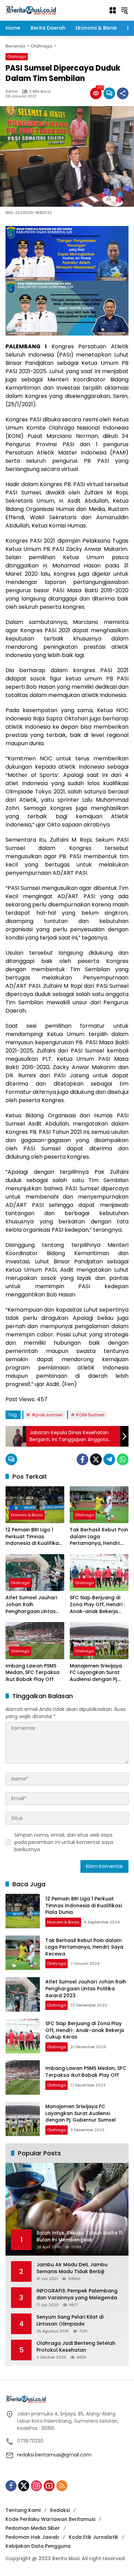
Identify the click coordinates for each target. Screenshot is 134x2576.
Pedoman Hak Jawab (32, 2537)
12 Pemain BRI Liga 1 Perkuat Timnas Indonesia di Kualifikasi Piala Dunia (34, 1537)
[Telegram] (109, 1459)
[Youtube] (49, 2486)
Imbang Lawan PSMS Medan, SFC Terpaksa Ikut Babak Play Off (32, 1673)
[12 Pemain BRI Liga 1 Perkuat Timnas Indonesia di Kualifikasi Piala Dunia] (35, 1505)
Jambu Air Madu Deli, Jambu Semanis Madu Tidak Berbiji (72, 2268)
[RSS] (62, 2486)
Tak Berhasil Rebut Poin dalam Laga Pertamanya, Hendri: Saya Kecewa (99, 1537)
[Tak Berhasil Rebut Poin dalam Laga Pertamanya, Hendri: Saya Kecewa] (99, 1505)
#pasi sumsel (47, 1415)
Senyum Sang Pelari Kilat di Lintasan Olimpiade (70, 2321)
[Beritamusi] (31, 10)
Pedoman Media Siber (33, 2528)
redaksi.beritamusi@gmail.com (54, 2455)
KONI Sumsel (90, 1415)
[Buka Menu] (113, 10)
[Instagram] (36, 2486)
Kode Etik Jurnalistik (93, 2537)
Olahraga (17, 57)
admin (12, 91)
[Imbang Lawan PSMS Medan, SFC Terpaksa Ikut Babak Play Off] (35, 1640)
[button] (124, 10)
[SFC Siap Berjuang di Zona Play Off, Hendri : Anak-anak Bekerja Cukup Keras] (99, 1573)
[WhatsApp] (123, 1459)
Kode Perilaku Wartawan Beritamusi (50, 2519)
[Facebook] (82, 1459)
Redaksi (60, 2510)
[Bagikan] (123, 93)
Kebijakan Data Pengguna (38, 2546)
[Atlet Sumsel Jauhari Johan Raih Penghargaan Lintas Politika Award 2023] (35, 1573)
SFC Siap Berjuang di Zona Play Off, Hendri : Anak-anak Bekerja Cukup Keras (97, 1605)
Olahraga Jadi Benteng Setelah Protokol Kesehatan (76, 2347)
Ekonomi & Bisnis (27, 1515)
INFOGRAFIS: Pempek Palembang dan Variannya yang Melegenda (77, 2294)
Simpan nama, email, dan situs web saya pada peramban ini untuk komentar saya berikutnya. (64, 1842)
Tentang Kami (23, 2510)
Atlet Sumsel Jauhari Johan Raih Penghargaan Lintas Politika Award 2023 (31, 1605)
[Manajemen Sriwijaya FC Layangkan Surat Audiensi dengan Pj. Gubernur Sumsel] (99, 1640)
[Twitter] (96, 1459)
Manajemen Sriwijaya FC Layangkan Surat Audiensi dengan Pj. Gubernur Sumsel (96, 1673)
